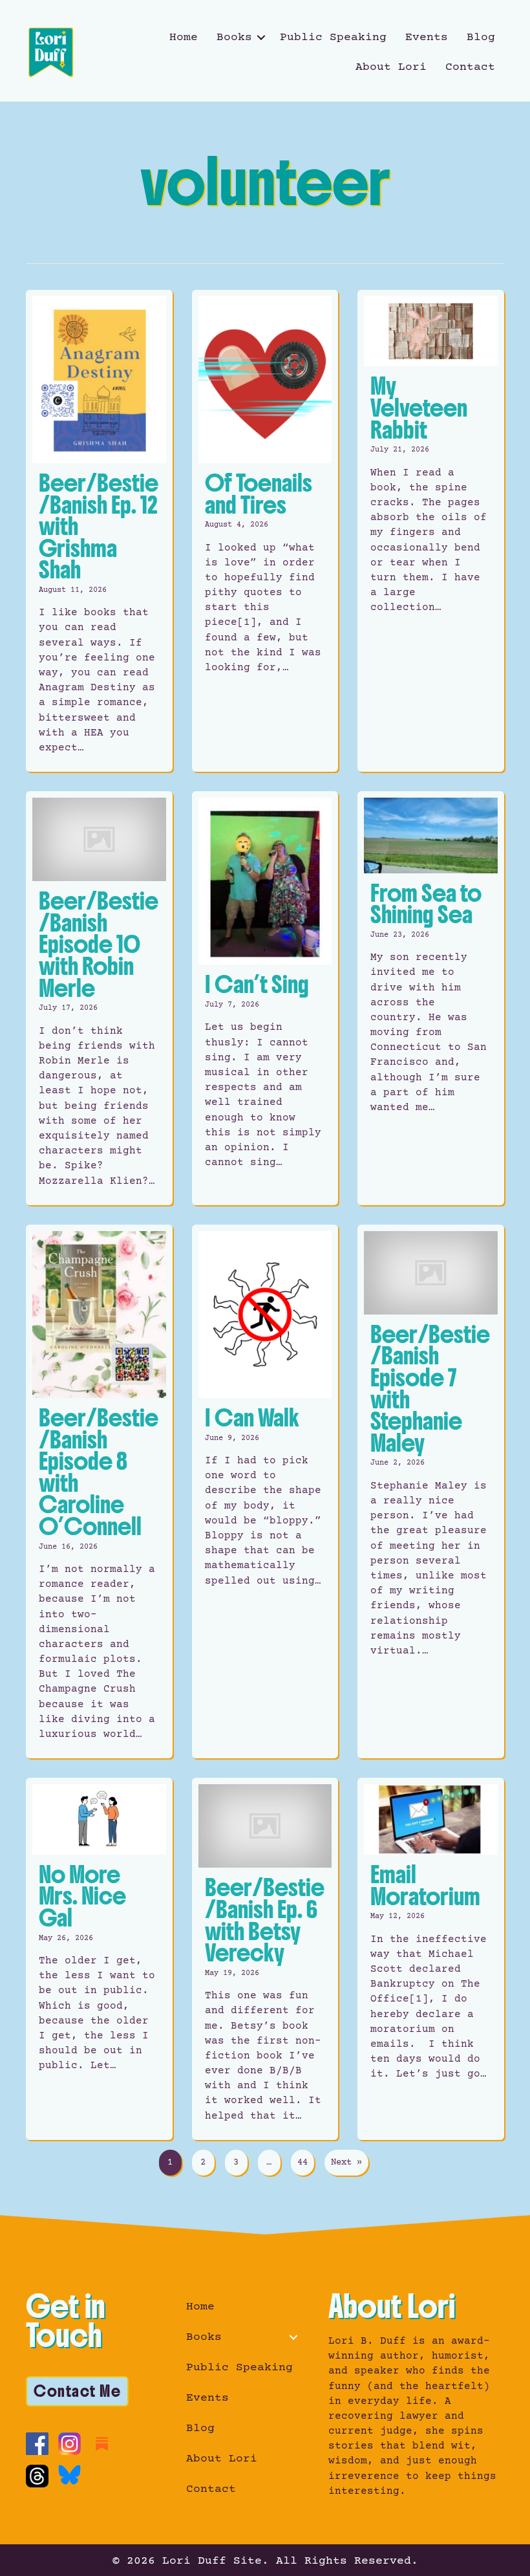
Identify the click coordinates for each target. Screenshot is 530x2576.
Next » (346, 2163)
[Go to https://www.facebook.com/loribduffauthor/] (37, 2444)
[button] (261, 38)
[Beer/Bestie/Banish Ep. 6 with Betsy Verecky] (265, 1959)
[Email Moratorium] (431, 1959)
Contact (470, 67)
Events (427, 38)
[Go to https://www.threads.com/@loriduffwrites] (37, 2476)
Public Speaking (333, 38)
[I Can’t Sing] (265, 998)
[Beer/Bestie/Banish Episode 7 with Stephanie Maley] (431, 1492)
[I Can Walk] (265, 1492)
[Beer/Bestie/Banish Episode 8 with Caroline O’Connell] (99, 1492)
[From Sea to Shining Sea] (431, 998)
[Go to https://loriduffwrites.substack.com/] (102, 2444)
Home (184, 38)
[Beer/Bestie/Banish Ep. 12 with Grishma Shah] (99, 531)
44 (302, 2163)
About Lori (391, 67)
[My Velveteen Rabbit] (431, 531)
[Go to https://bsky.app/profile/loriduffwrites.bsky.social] (69, 2475)
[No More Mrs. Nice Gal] (99, 1959)
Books (234, 38)
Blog (481, 38)
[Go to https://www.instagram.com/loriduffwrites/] (69, 2444)
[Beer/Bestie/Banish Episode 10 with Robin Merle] (99, 998)
